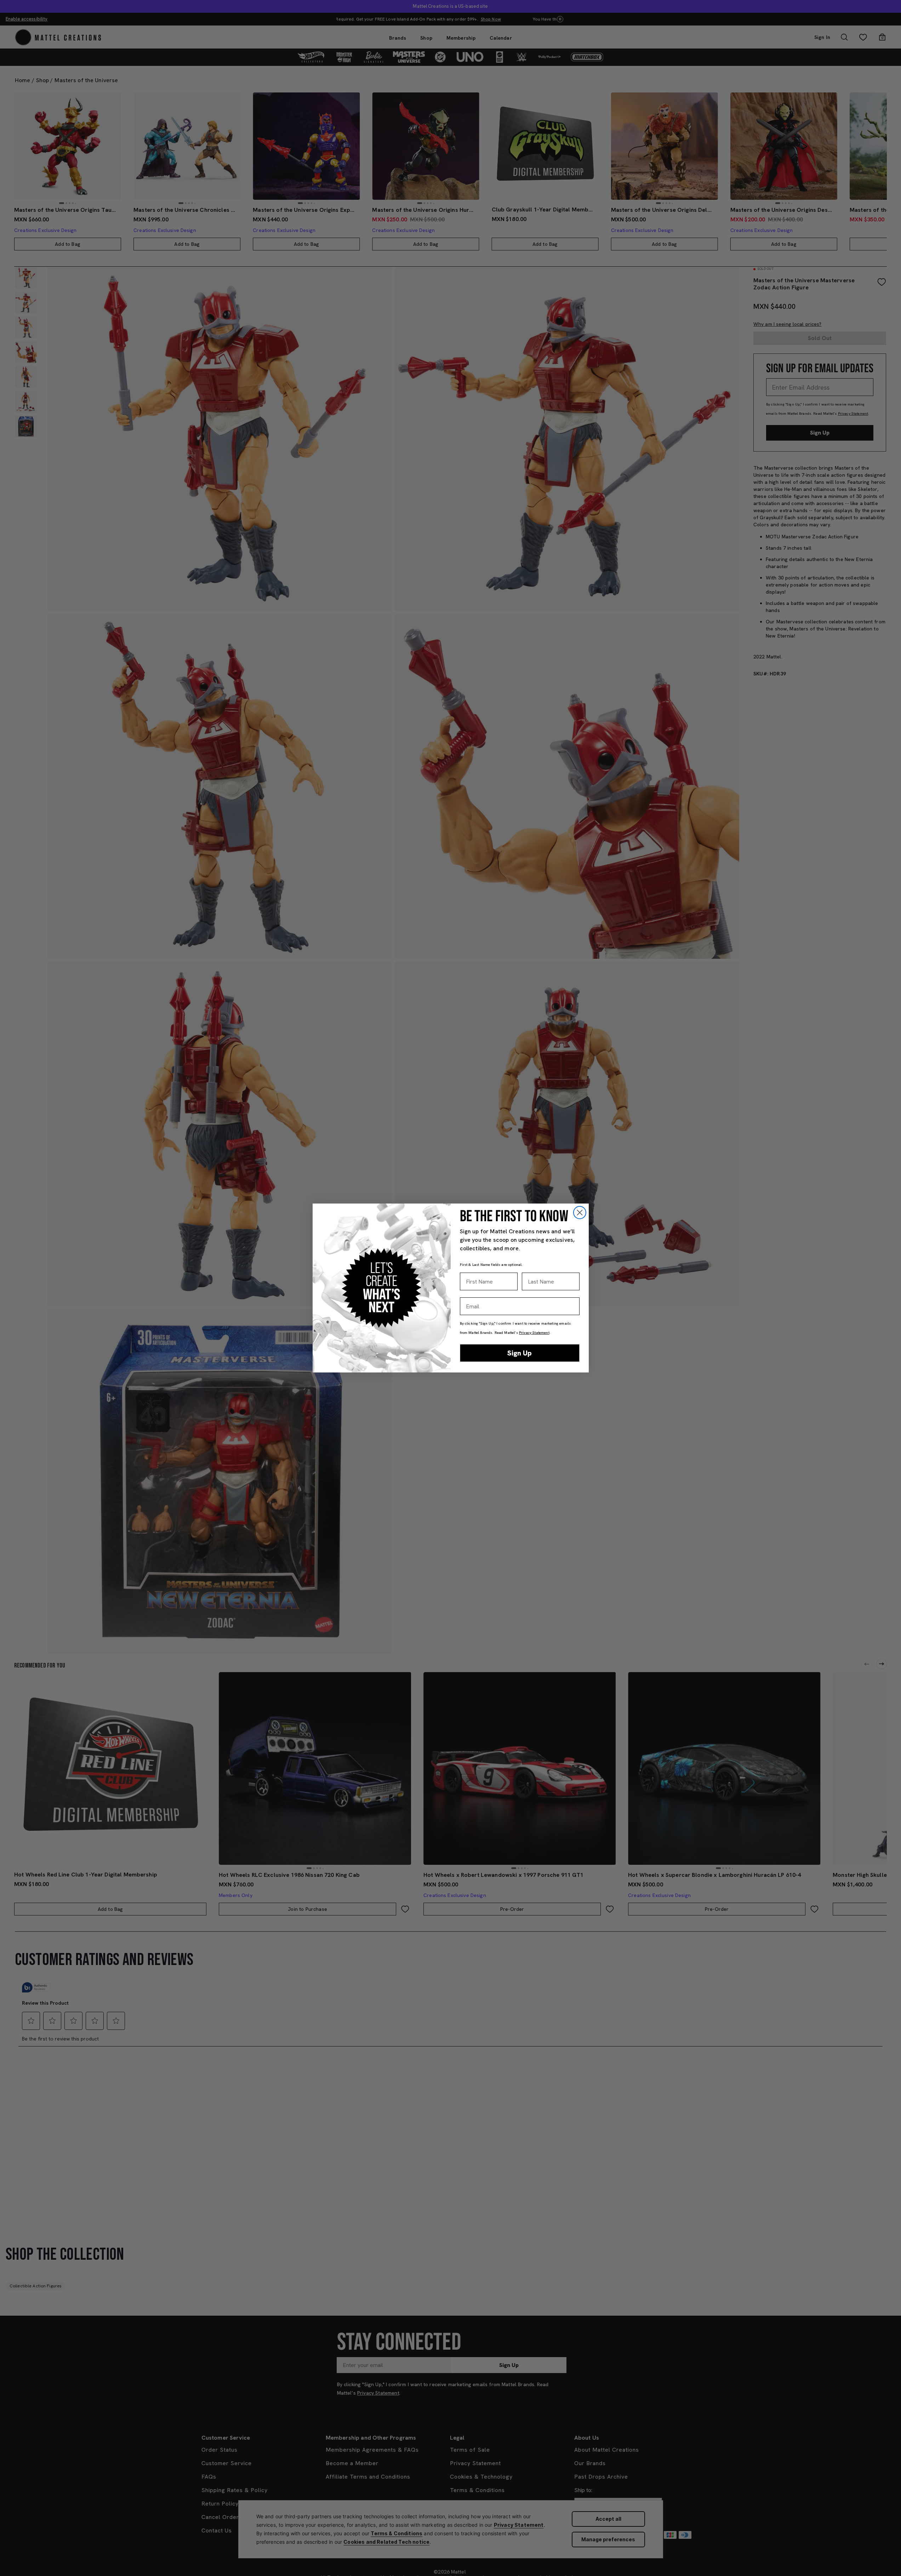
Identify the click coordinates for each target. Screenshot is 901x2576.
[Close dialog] (580, 1213)
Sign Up (520, 1353)
